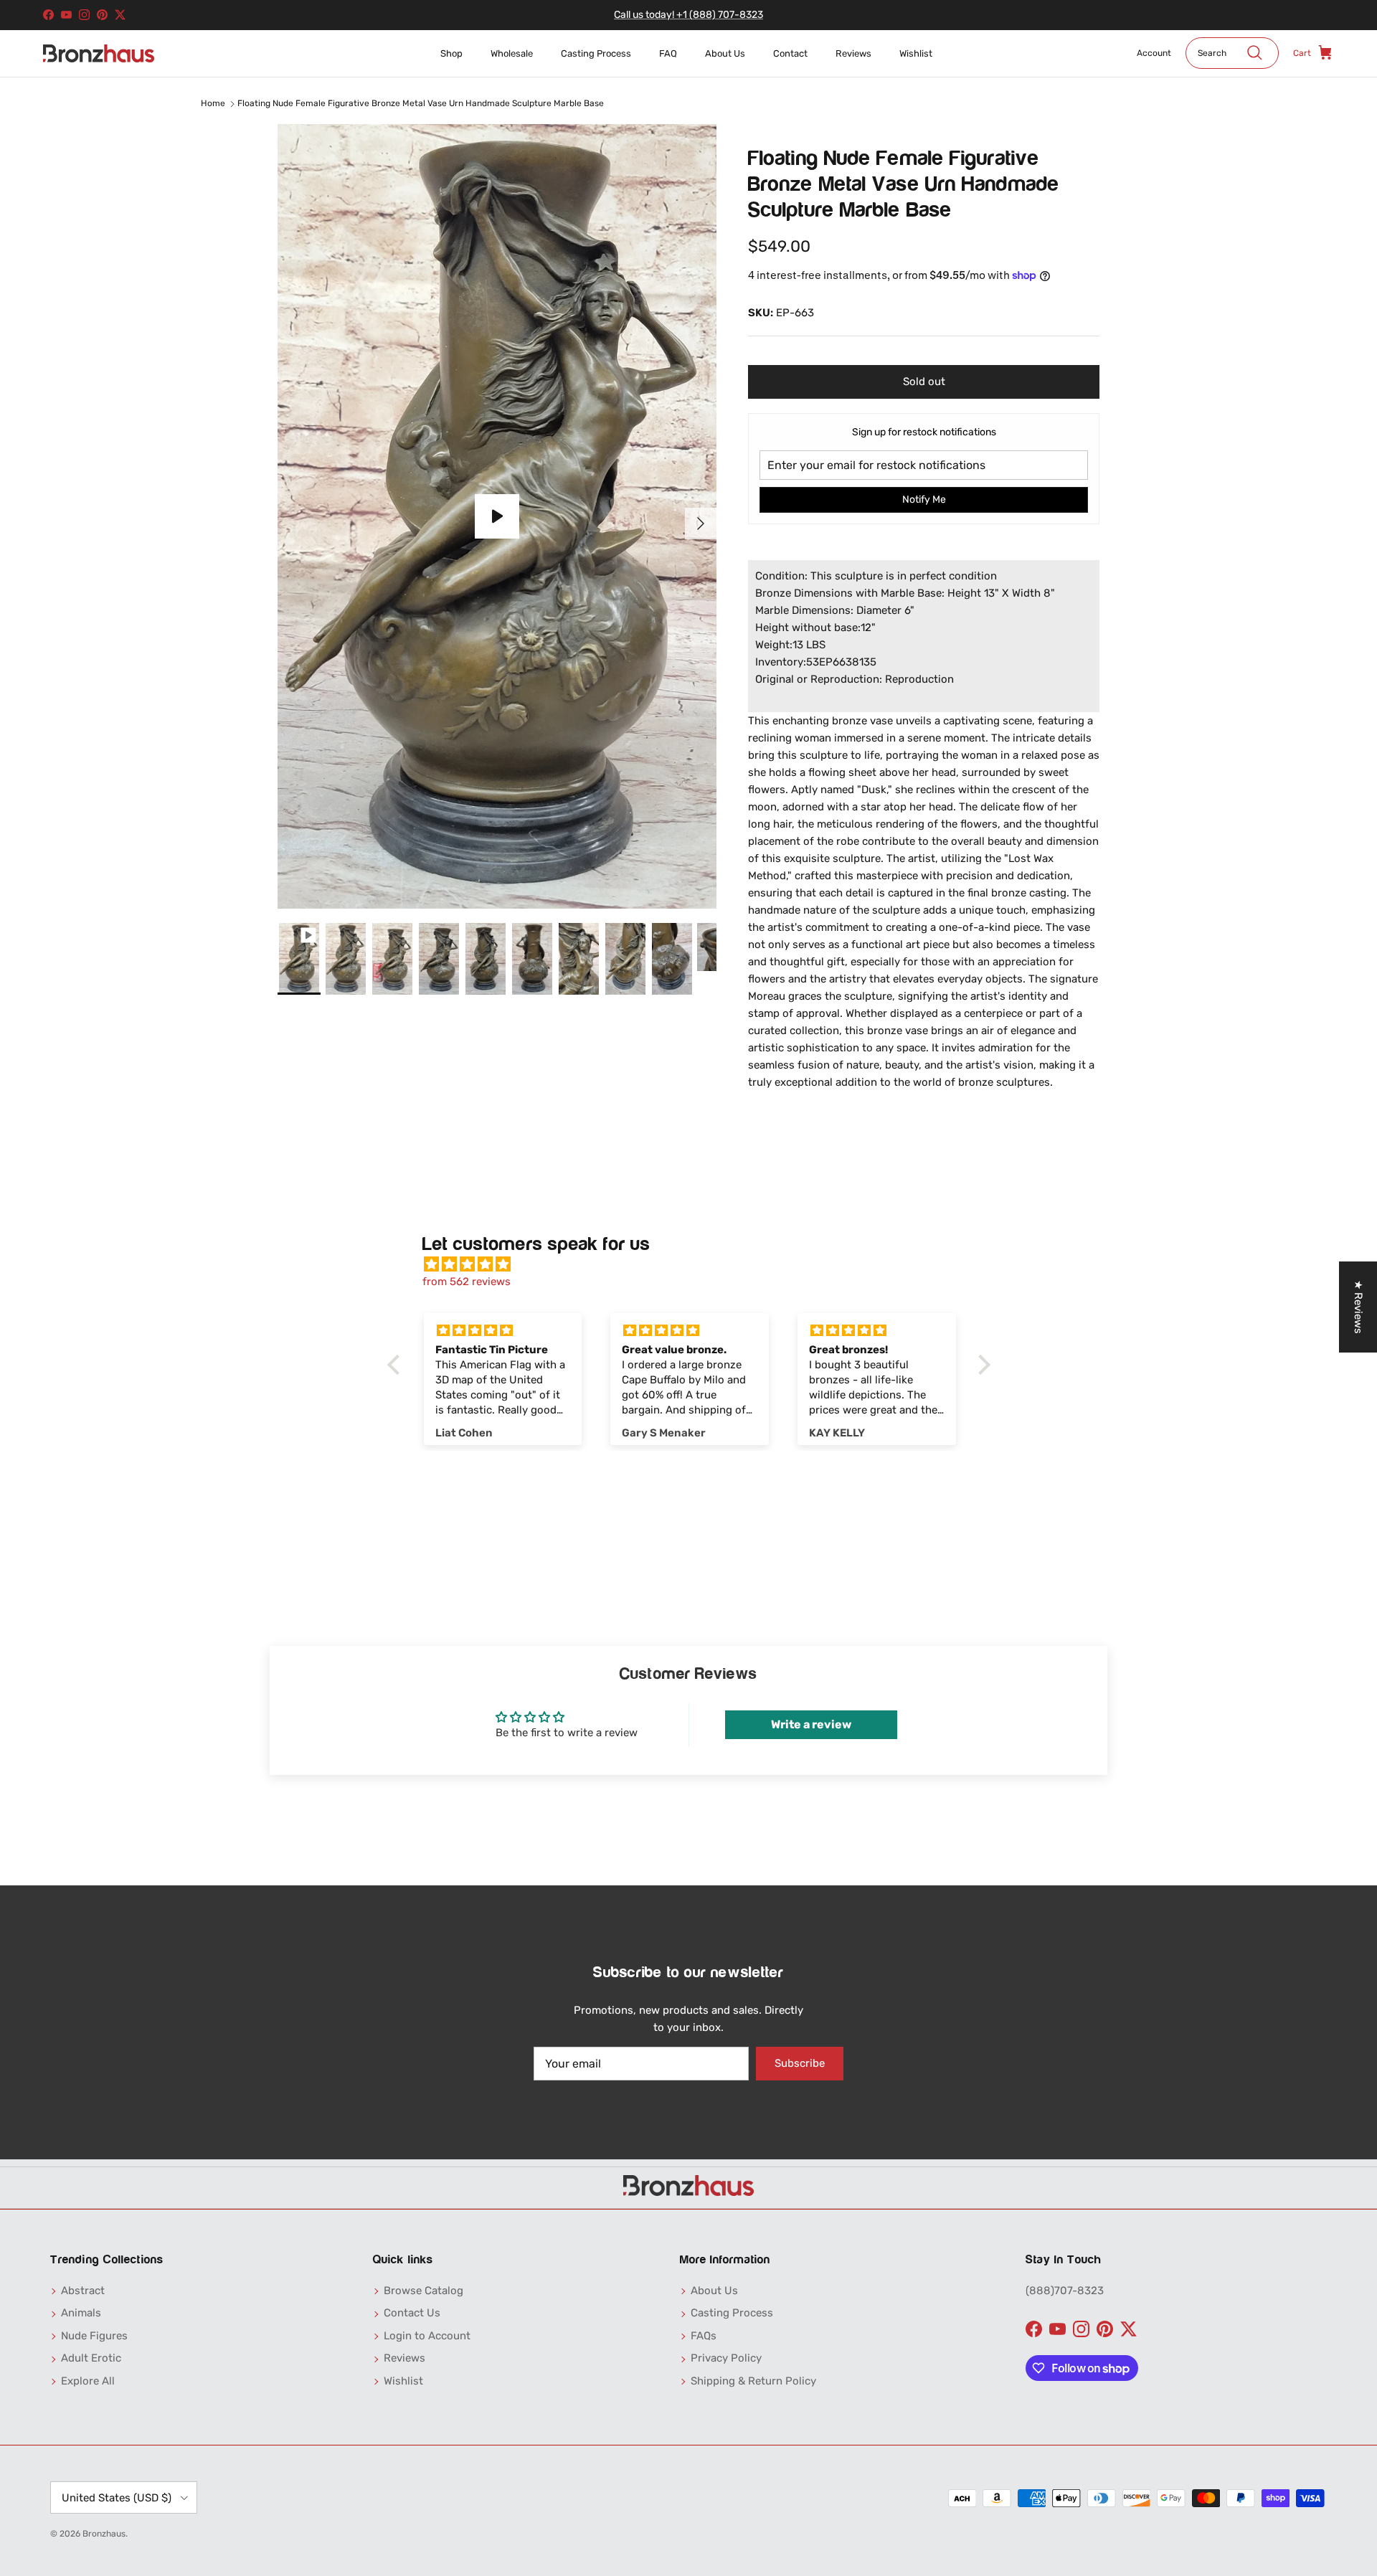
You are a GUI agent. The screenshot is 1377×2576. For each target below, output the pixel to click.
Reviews (853, 53)
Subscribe (800, 2063)
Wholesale (512, 53)
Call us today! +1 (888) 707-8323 (688, 15)
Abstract (83, 2291)
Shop (451, 53)
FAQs (704, 2336)
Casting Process (596, 53)
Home (213, 103)
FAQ (668, 53)
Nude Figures (94, 2336)
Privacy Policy (726, 2358)
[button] (397, 1365)
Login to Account (427, 2336)
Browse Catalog (423, 2291)
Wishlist (916, 53)
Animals (81, 2313)
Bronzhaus (104, 2534)
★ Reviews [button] (1358, 1307)
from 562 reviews (467, 1282)
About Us (725, 53)
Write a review (811, 1724)
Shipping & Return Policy (753, 2381)
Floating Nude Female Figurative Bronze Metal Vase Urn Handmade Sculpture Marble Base (421, 103)
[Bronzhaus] (99, 53)
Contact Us (412, 2313)
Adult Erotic (91, 2358)
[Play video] (497, 516)
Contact (790, 53)
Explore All (88, 2381)
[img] (696, 1264)
